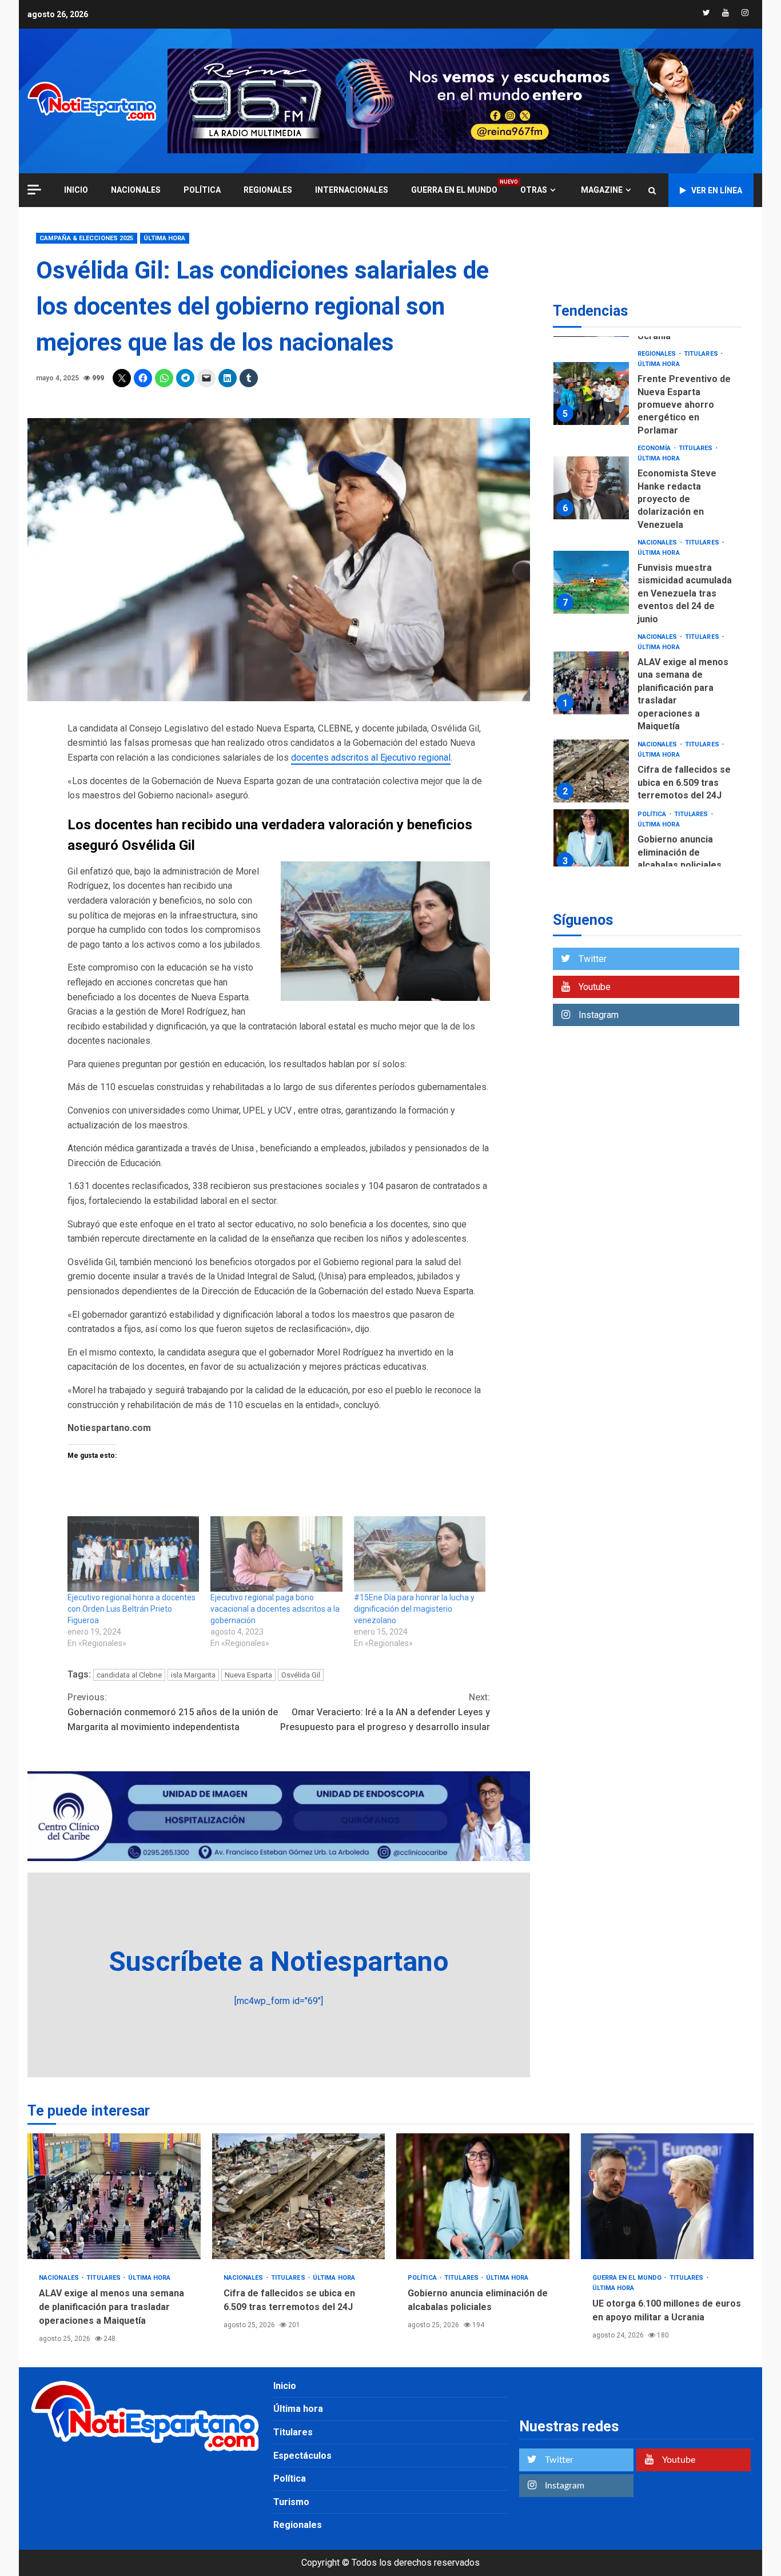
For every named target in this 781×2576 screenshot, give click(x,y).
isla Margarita (193, 1675)
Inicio (285, 2386)
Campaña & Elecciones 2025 (87, 238)
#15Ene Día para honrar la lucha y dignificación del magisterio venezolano (414, 1609)
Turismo (291, 2502)
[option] (647, 396)
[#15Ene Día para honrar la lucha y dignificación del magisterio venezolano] (420, 1554)
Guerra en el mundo (454, 190)
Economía (655, 448)
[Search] (652, 190)
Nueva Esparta (248, 1675)
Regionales (268, 190)
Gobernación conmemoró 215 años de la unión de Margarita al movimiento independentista (173, 1712)
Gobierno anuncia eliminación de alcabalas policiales (591, 841)
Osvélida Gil (301, 1675)
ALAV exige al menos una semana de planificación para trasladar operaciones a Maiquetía (591, 683)
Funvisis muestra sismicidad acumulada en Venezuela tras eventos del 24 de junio (591, 582)
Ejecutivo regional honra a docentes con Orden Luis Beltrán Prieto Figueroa (132, 1609)
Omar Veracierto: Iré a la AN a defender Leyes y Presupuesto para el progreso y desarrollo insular (385, 1712)
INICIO (76, 190)
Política (202, 190)
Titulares (702, 354)
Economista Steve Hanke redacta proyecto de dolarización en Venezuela (591, 488)
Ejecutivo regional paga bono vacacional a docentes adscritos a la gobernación (275, 1609)
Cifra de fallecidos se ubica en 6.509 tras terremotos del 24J (591, 771)
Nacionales (136, 190)
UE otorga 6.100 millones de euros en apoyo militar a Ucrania (668, 2196)
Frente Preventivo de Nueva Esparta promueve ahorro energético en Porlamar (591, 393)
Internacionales (352, 190)
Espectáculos (302, 2456)
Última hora (165, 238)
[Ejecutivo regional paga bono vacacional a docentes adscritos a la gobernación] (276, 1554)
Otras (534, 190)
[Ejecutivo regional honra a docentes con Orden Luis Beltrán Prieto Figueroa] (133, 1554)
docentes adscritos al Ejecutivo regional (371, 758)
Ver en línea (717, 190)
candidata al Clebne (129, 1675)
